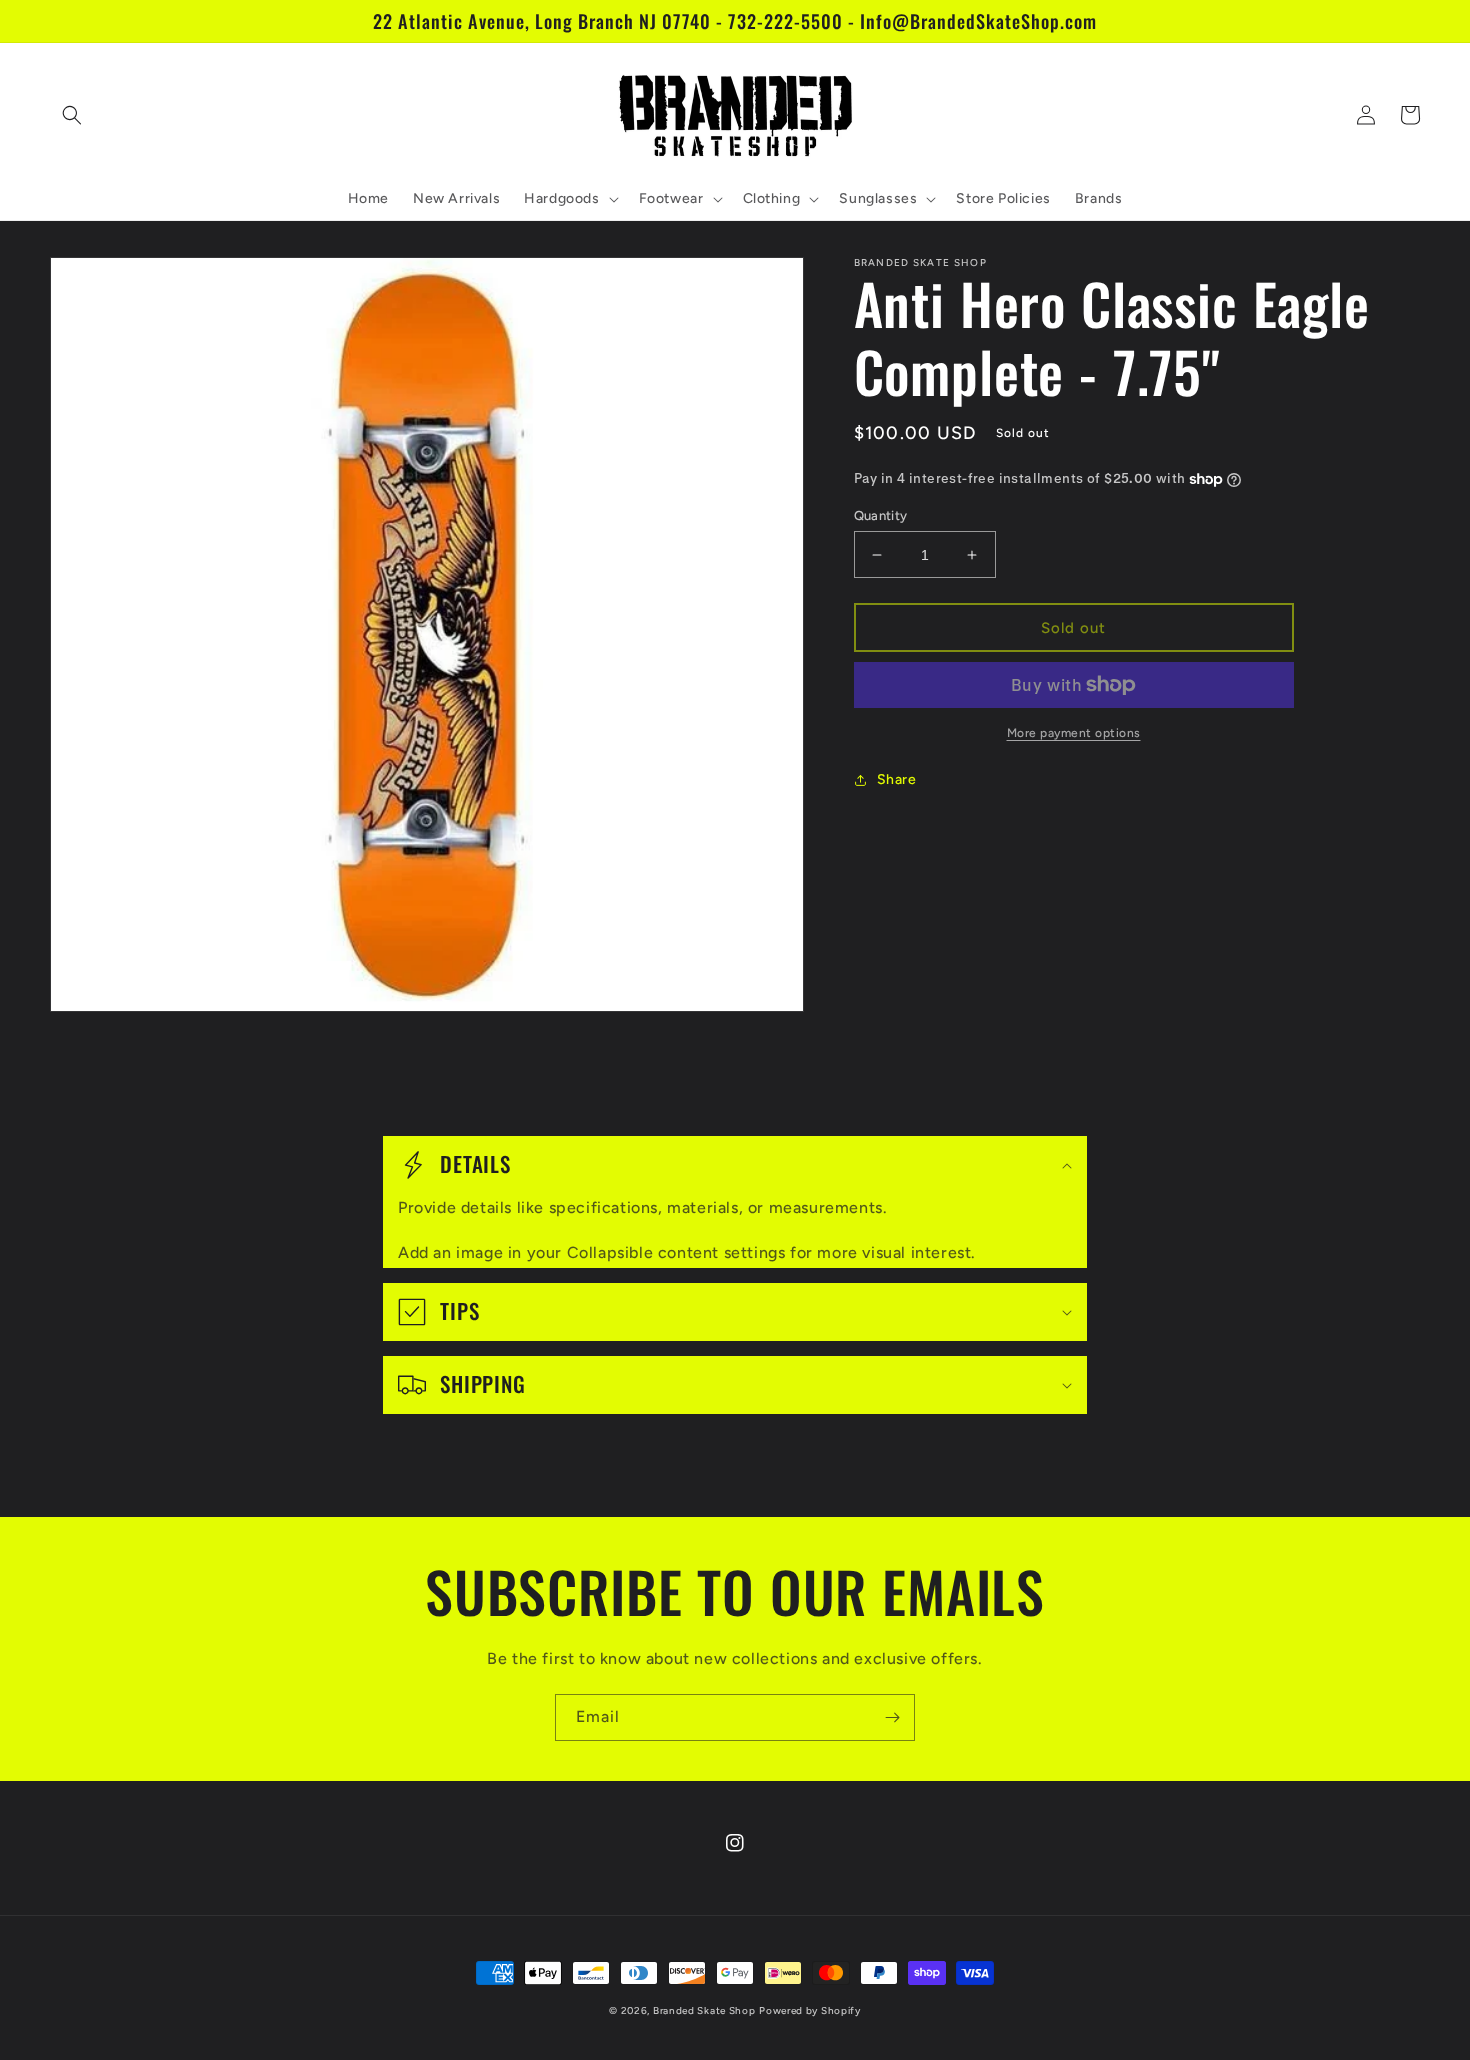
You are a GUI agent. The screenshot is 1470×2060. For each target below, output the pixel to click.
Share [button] (897, 779)
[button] (72, 115)
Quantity (881, 515)
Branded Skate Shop (704, 2010)
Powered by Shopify (810, 2010)
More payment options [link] (1074, 733)
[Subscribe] (892, 1717)
